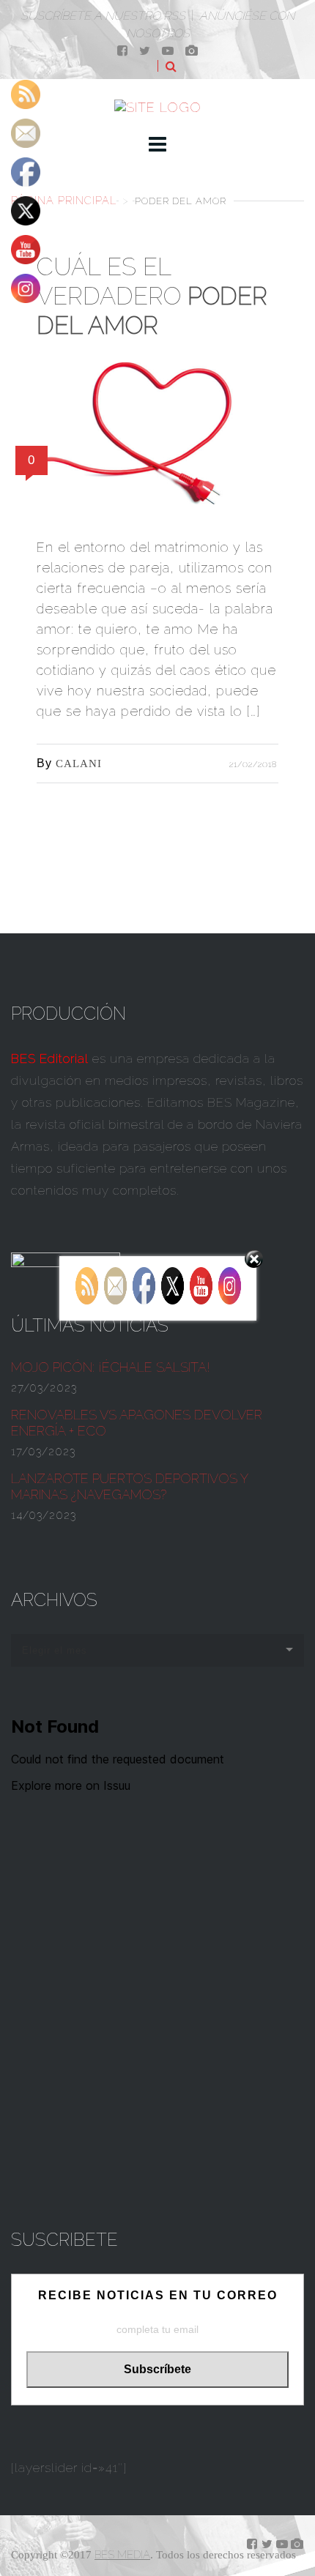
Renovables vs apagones (137, 1423)
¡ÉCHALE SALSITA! (111, 1367)
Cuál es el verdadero (152, 296)
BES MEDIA (122, 2555)
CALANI (79, 764)
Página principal (64, 200)
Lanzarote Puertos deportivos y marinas (129, 1486)
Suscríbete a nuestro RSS (103, 16)
